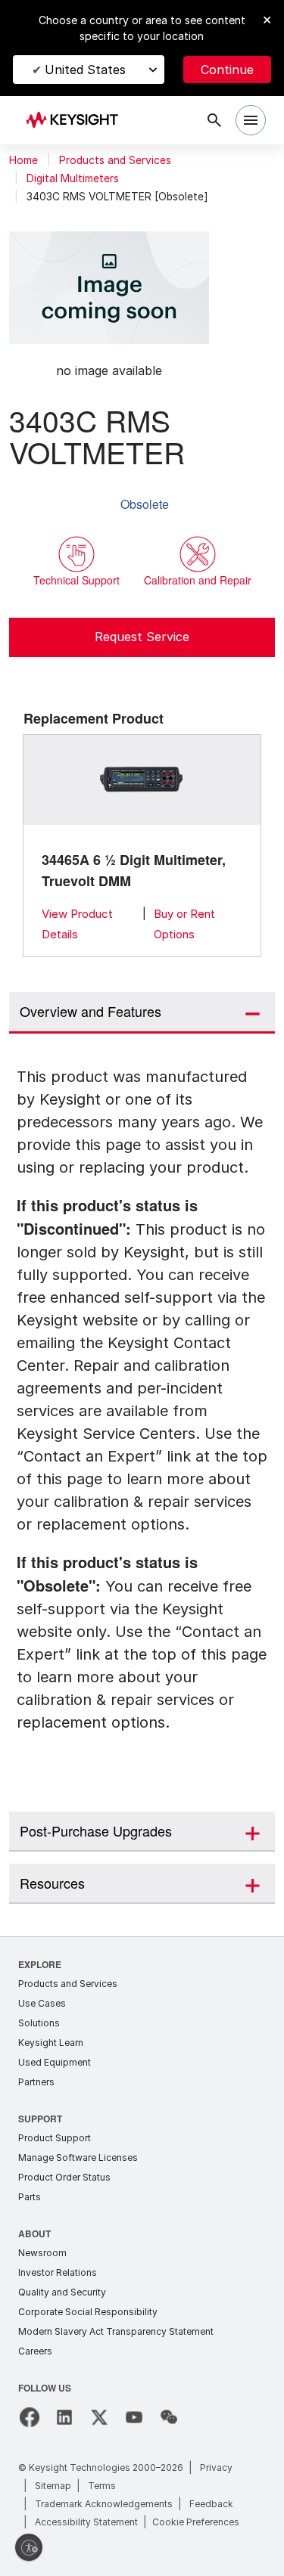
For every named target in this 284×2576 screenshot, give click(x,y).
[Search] (214, 120)
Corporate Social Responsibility (88, 2309)
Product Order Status (64, 2174)
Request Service (142, 637)
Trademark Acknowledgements (104, 2501)
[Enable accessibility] (29, 2547)
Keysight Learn (51, 2040)
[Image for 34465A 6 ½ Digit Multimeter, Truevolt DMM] (142, 780)
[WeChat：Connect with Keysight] (169, 2414)
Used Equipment (55, 2059)
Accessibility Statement (86, 2519)
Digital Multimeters (73, 178)
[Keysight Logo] (77, 121)
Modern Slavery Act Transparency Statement (116, 2328)
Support (41, 2115)
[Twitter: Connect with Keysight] (99, 2414)
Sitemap (53, 2483)
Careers (35, 2348)
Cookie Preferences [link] (196, 2519)
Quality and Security (62, 2289)
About (35, 2230)
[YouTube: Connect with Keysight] (134, 2414)
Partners (36, 2079)
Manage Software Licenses (78, 2154)
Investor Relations (58, 2269)
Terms (102, 2483)
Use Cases (42, 2000)
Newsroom (42, 2250)
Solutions (39, 2020)
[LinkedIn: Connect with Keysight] (64, 2414)
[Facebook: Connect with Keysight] (30, 2414)
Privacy (216, 2464)
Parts (30, 2194)
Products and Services (115, 160)
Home (23, 160)
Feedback (211, 2501)
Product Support (55, 2135)
